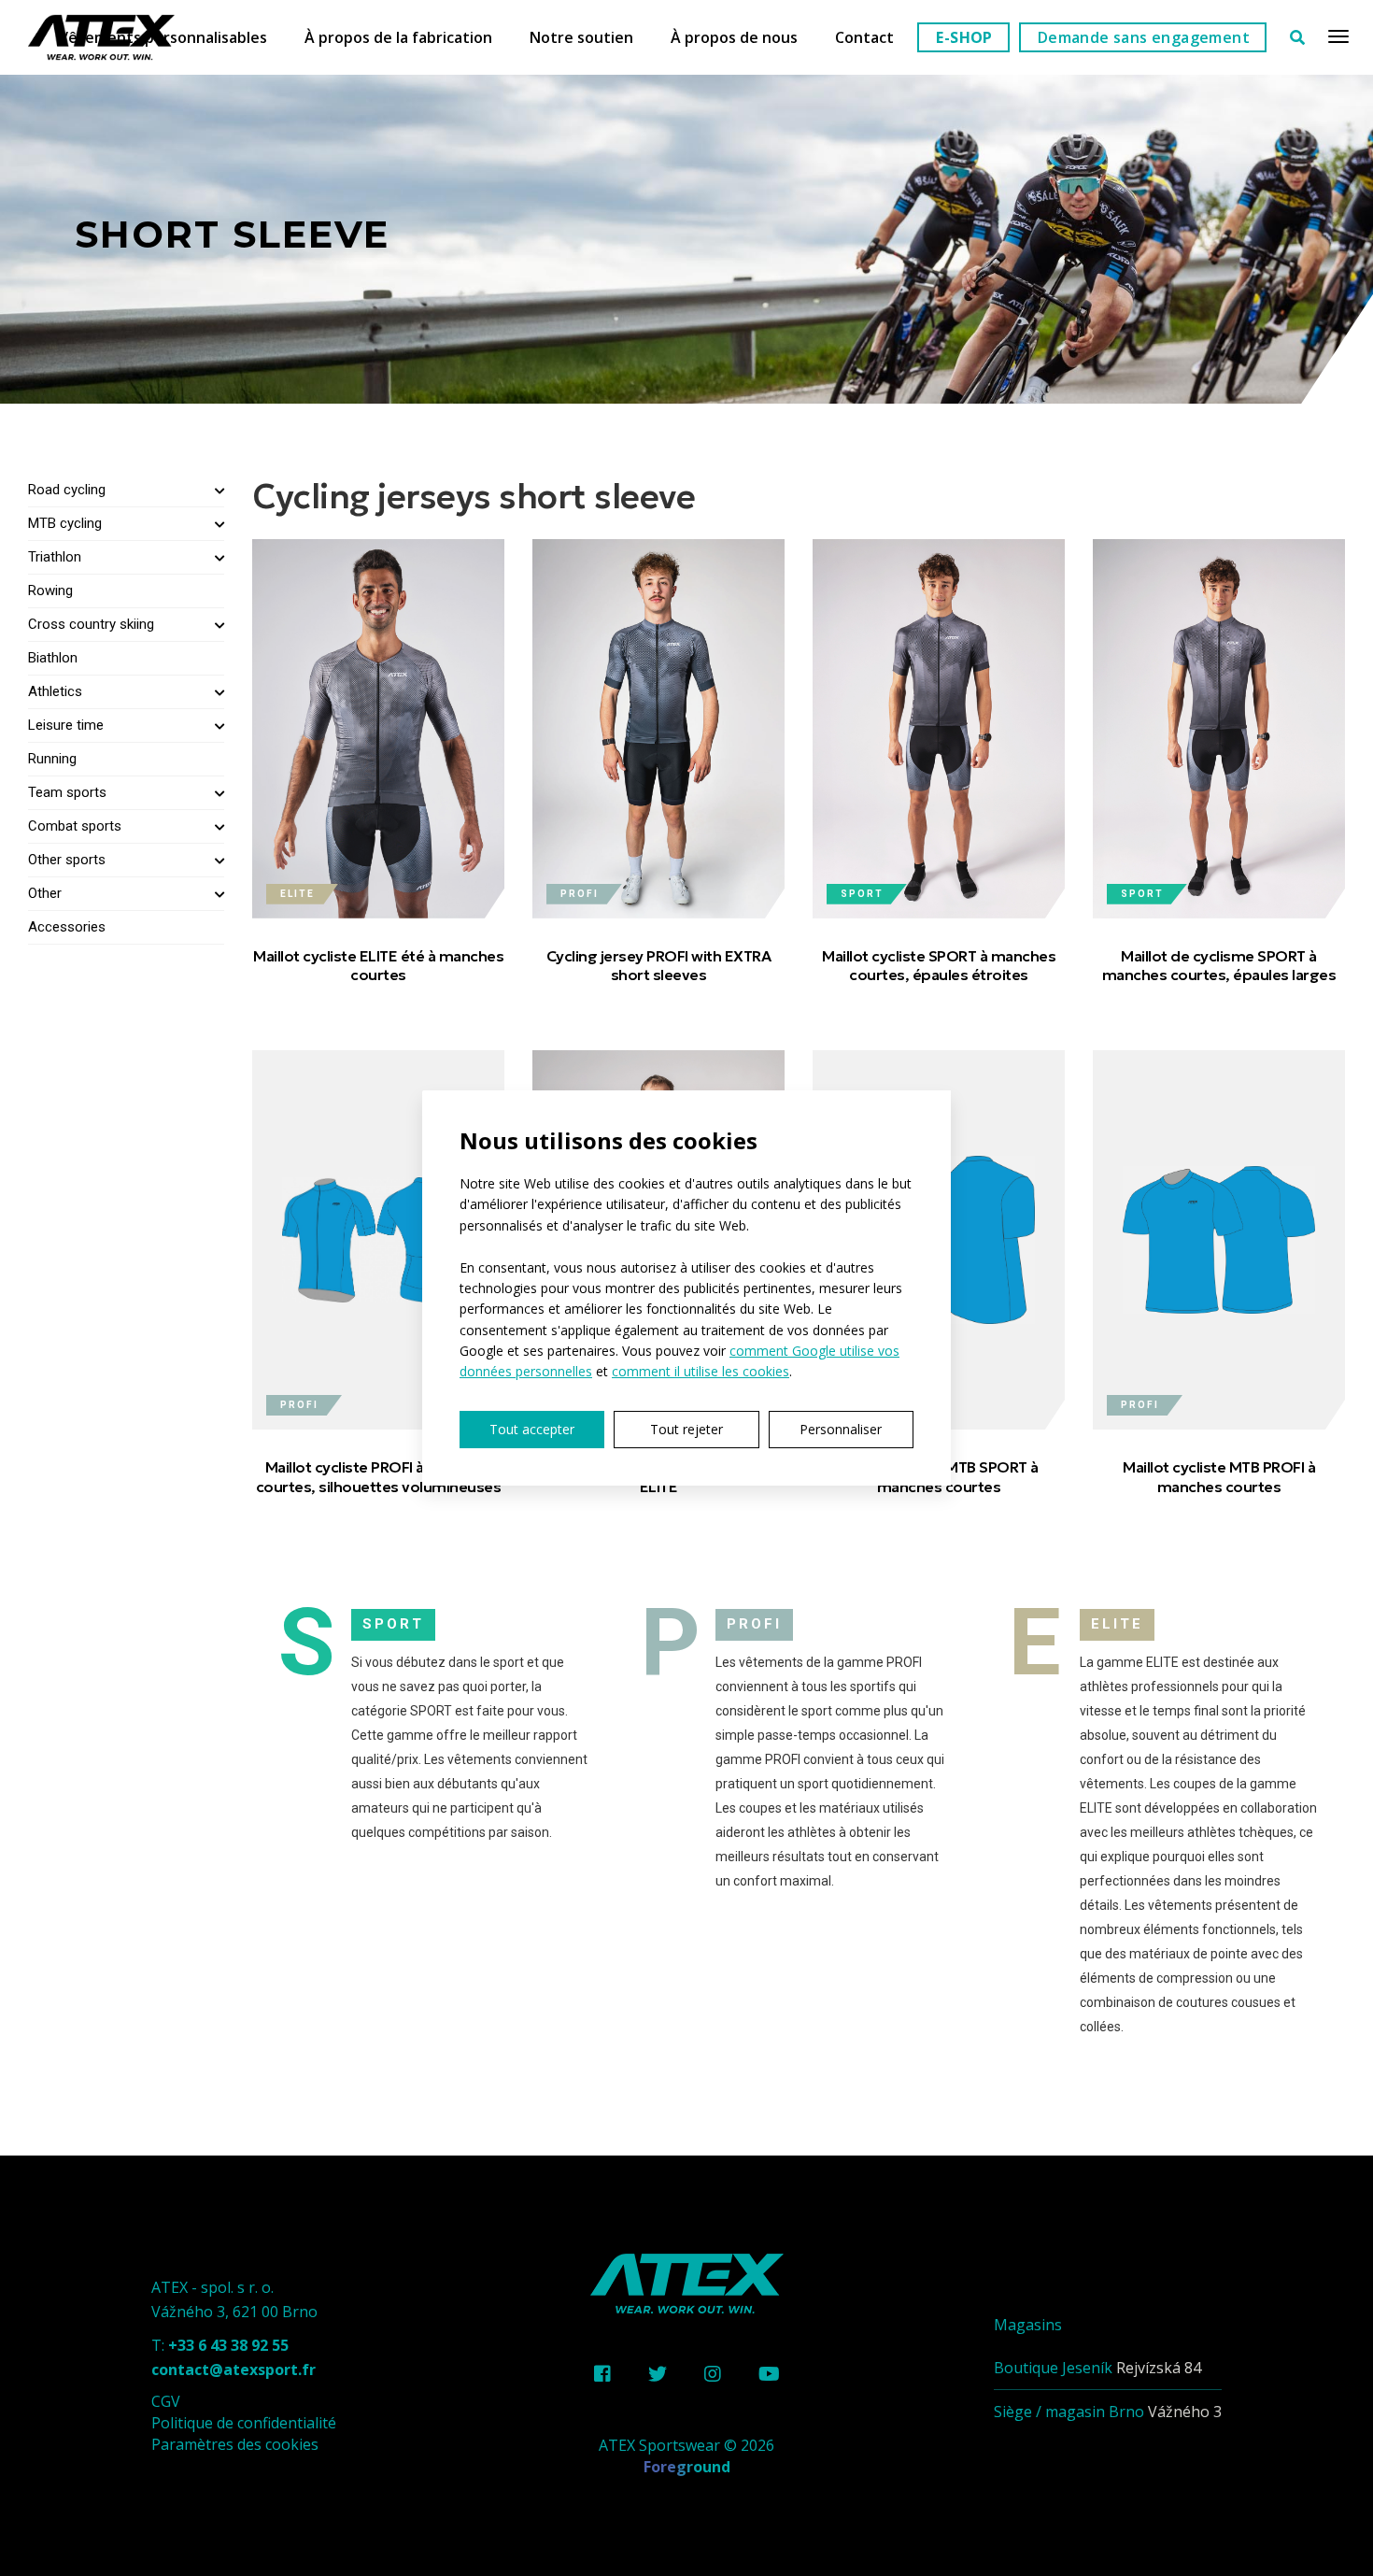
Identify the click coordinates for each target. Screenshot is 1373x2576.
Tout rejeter (686, 1429)
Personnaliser (841, 1429)
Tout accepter (532, 1429)
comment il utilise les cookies (701, 1371)
